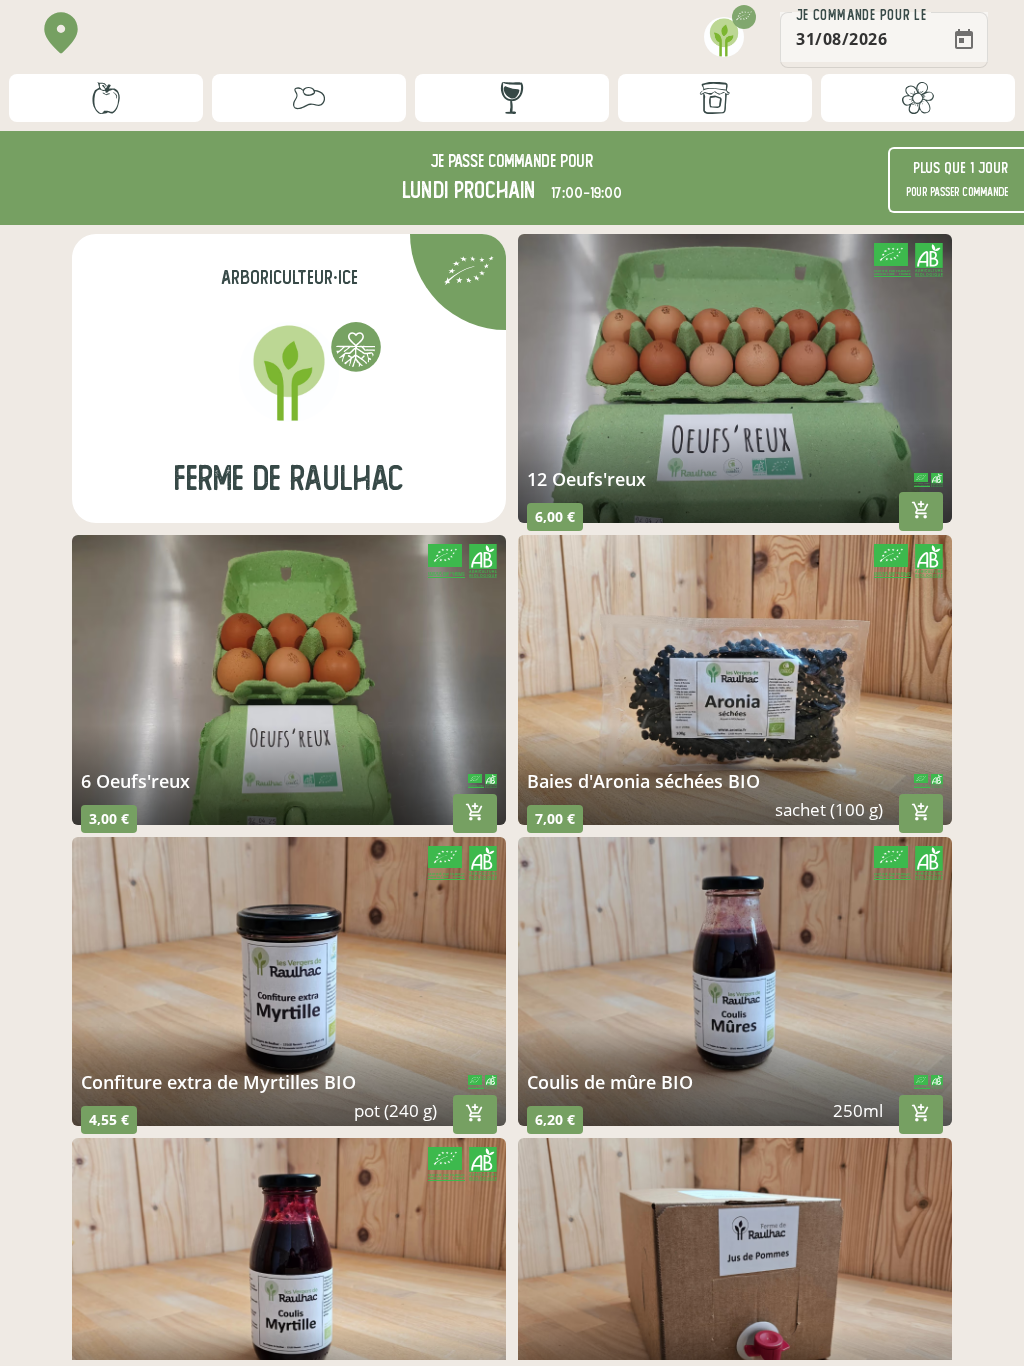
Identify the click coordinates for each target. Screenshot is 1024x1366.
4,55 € (109, 1119)
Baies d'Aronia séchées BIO (643, 781)
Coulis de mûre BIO (610, 1082)
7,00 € (555, 818)
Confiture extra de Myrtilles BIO (218, 1082)
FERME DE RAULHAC (289, 478)
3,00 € (109, 818)
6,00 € (555, 516)
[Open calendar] (964, 40)
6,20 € (555, 1119)
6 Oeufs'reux (135, 781)
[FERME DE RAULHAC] (289, 372)
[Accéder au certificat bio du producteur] (469, 273)
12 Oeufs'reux (586, 479)
